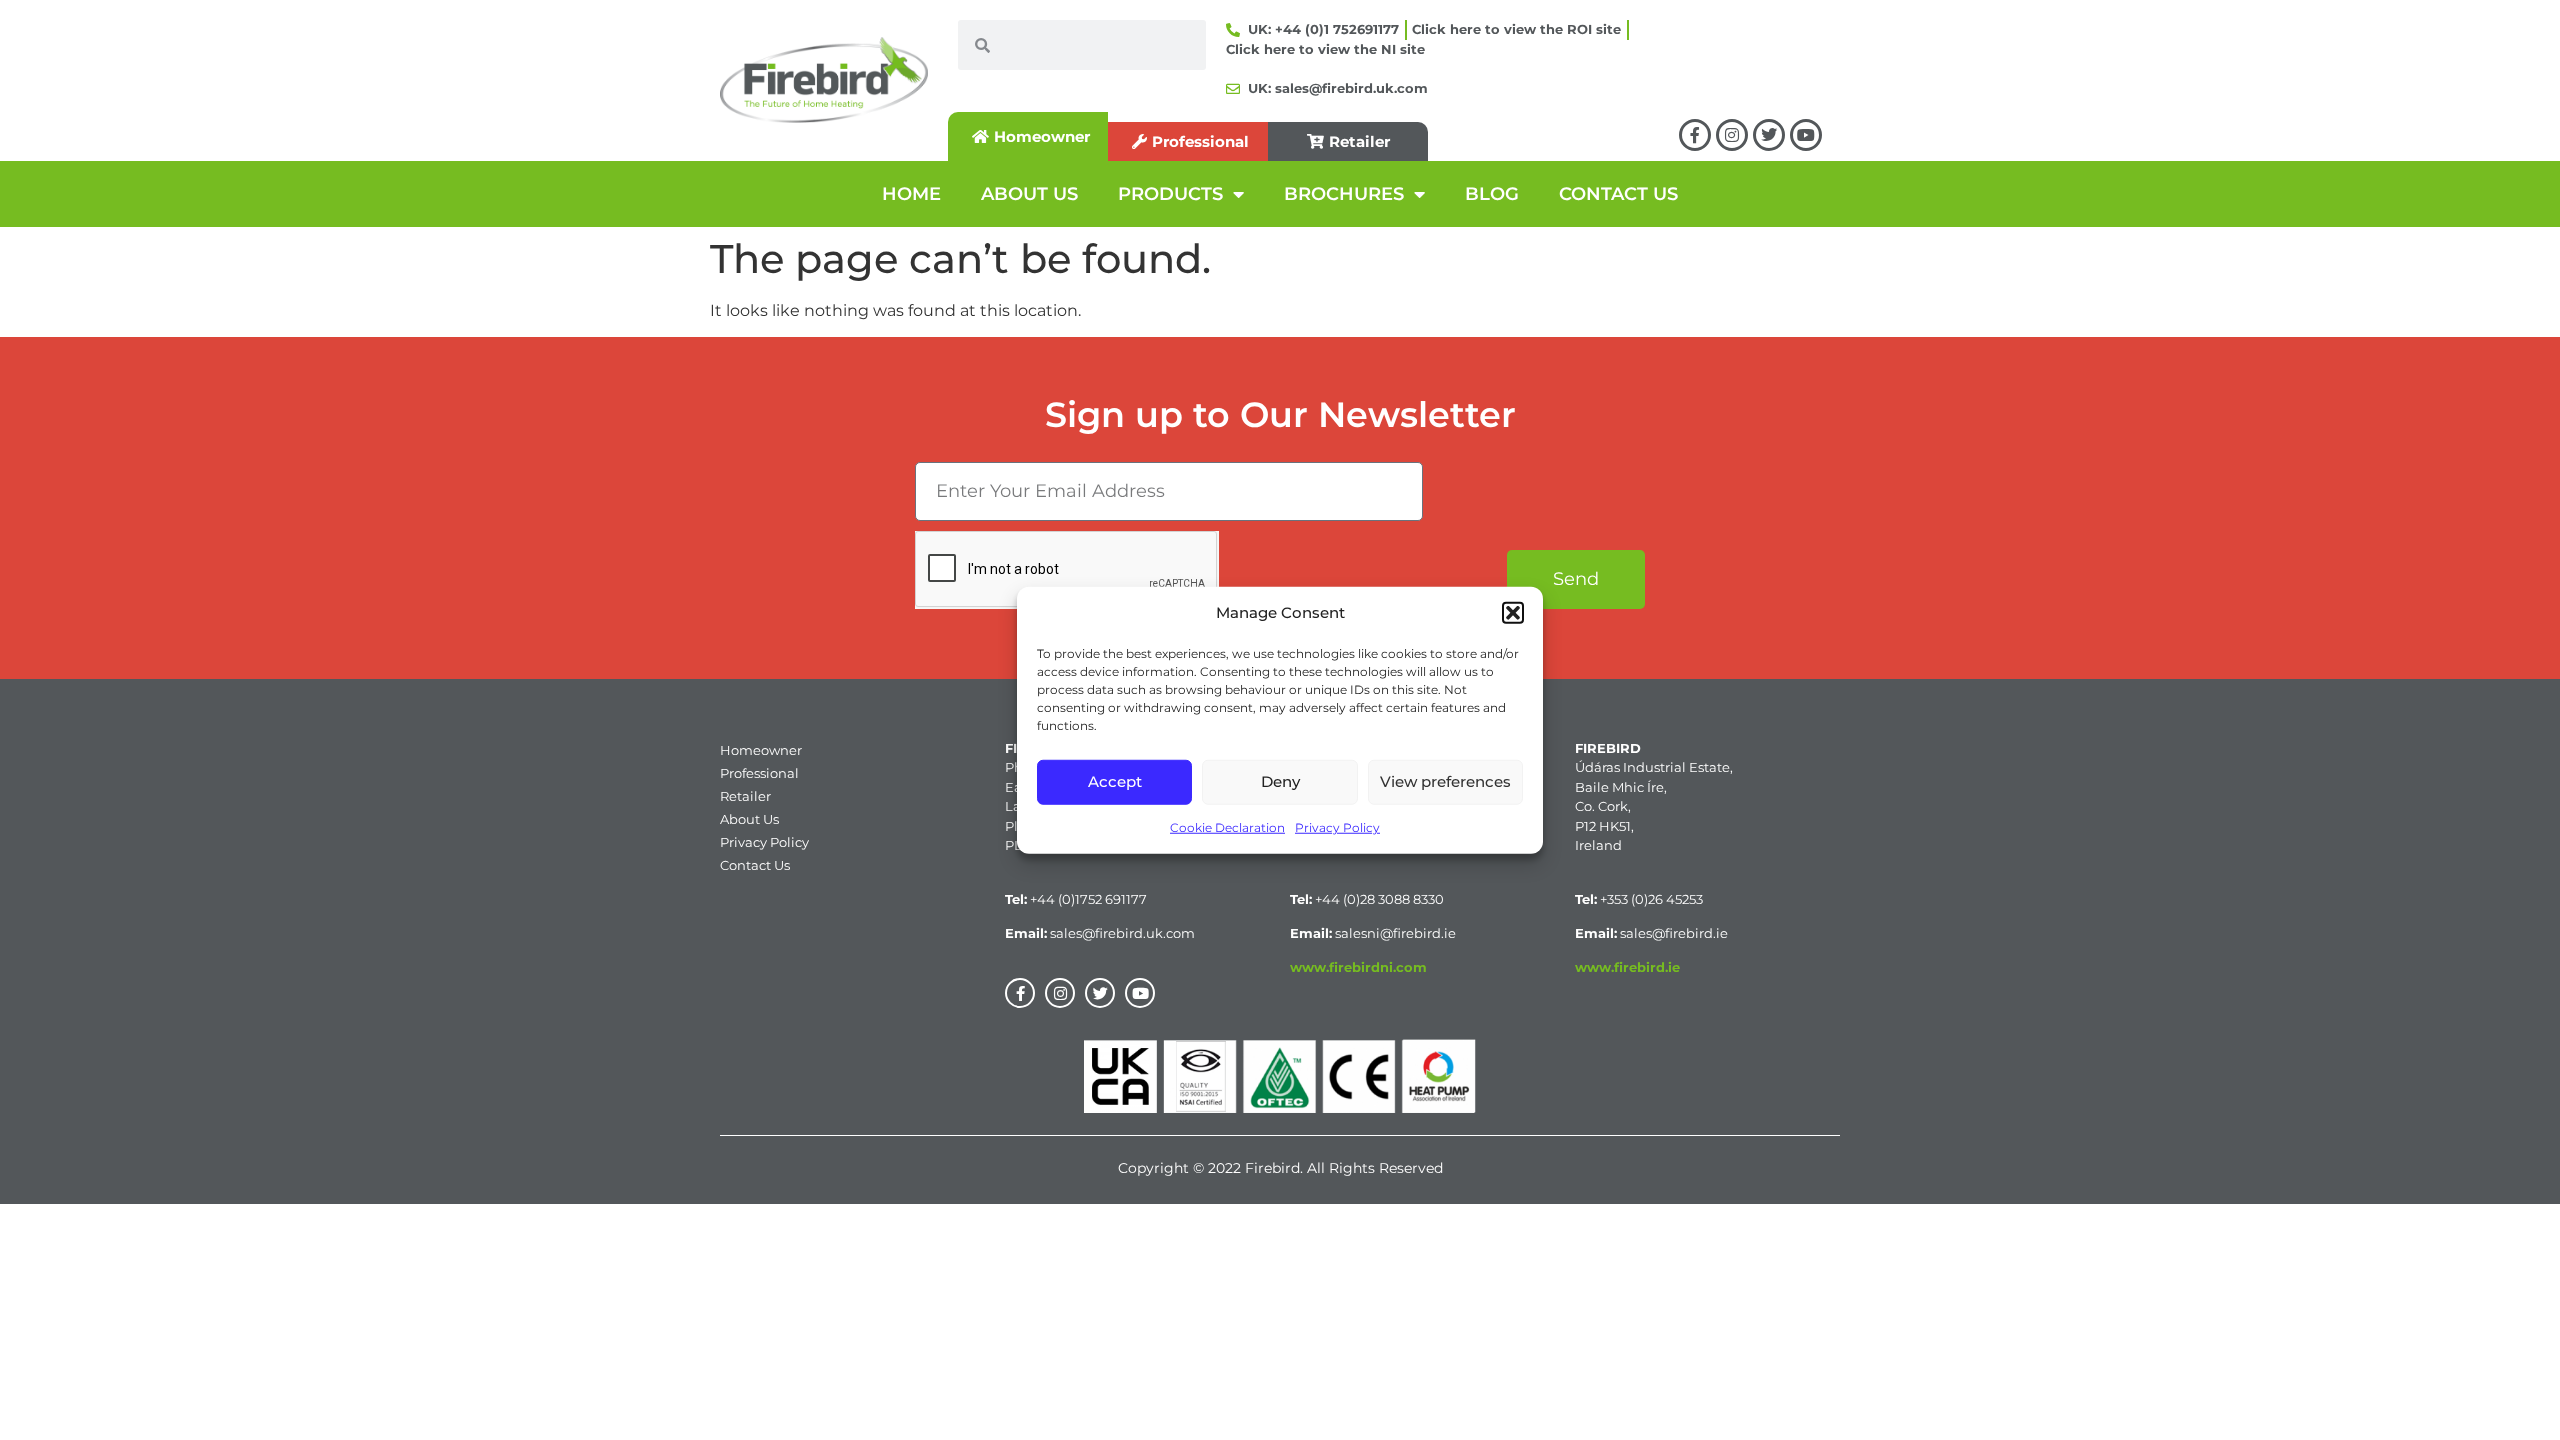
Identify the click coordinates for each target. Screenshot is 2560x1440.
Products (1170, 194)
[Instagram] (1732, 135)
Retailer (745, 796)
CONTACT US (1618, 194)
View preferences (1445, 781)
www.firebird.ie (1627, 967)
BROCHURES (1344, 194)
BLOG (1492, 194)
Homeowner (761, 750)
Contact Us (755, 865)
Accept (1115, 781)
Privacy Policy (1337, 826)
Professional (759, 773)
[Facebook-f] (1695, 135)
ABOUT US (1029, 194)
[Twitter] (1769, 135)
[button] (1513, 613)
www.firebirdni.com (1358, 967)
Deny (1280, 781)
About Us (749, 819)
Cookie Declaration (1227, 826)
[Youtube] (1806, 135)
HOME (911, 194)
